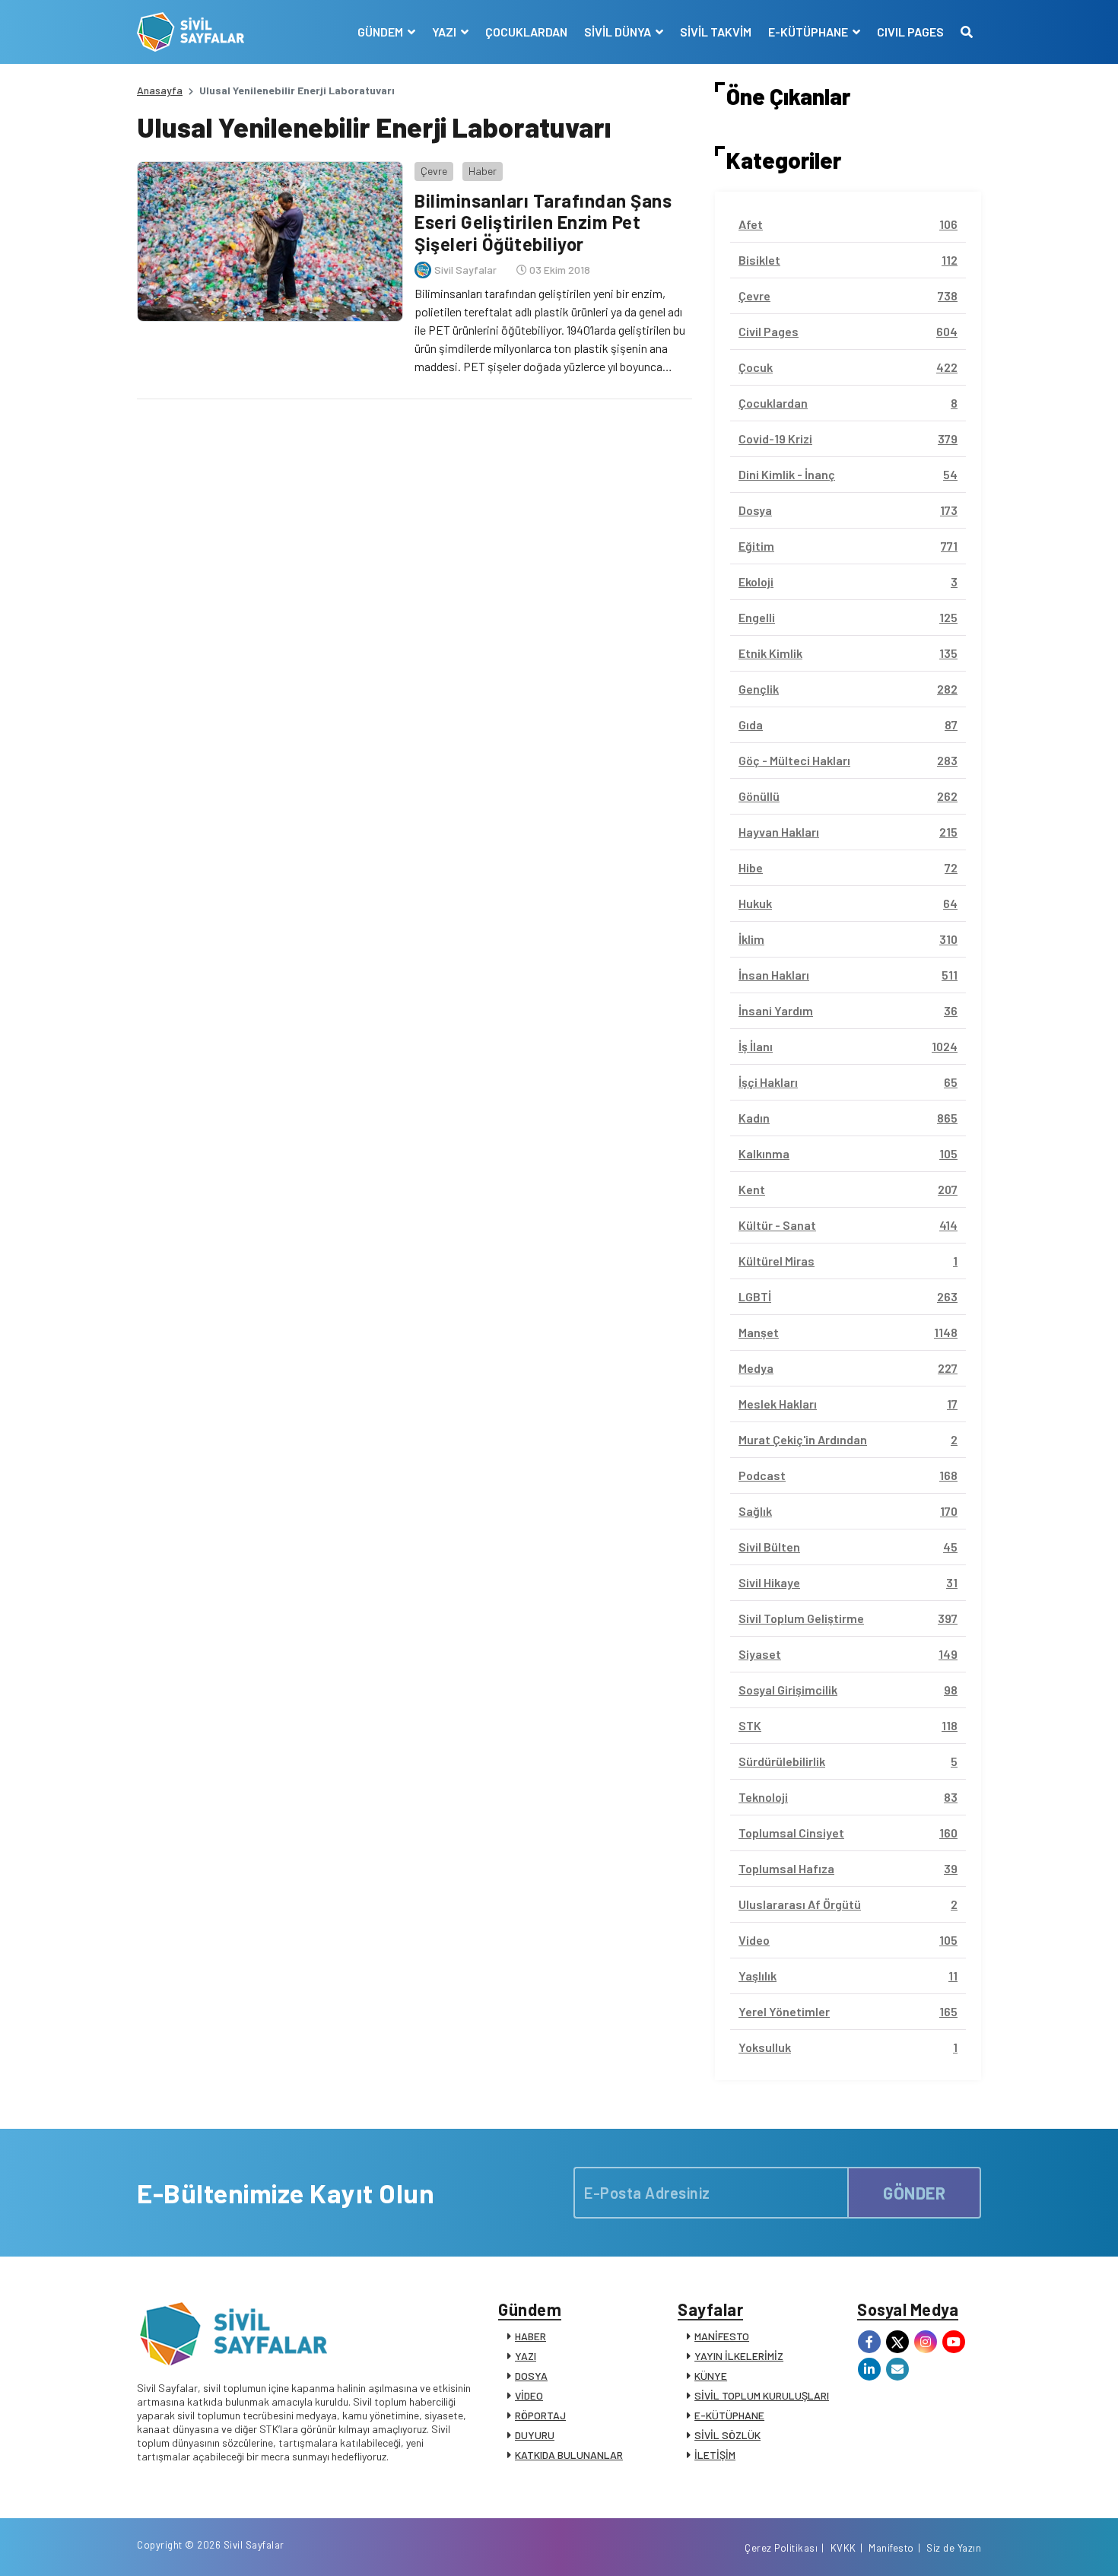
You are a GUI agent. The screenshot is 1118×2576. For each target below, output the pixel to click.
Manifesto (891, 2548)
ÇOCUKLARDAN (526, 32)
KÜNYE (711, 2376)
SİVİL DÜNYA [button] (619, 32)
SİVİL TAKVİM (716, 32)
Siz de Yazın (954, 2548)
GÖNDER (914, 2193)
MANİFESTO (722, 2336)
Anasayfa (160, 90)
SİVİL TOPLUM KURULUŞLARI (762, 2395)
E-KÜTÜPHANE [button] (809, 32)
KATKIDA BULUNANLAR (569, 2455)
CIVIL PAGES (910, 32)
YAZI (526, 2356)
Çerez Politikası (781, 2548)
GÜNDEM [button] (381, 32)
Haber (483, 171)
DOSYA (531, 2376)
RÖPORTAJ (540, 2415)
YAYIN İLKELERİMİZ (739, 2356)
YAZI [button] (445, 32)
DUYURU (535, 2435)
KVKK (843, 2548)
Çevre (434, 171)
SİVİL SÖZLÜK (727, 2435)
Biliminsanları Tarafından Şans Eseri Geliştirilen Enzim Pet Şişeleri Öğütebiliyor (543, 222)
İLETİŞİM (715, 2455)
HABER (530, 2336)
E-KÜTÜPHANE (729, 2415)
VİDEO (529, 2395)
